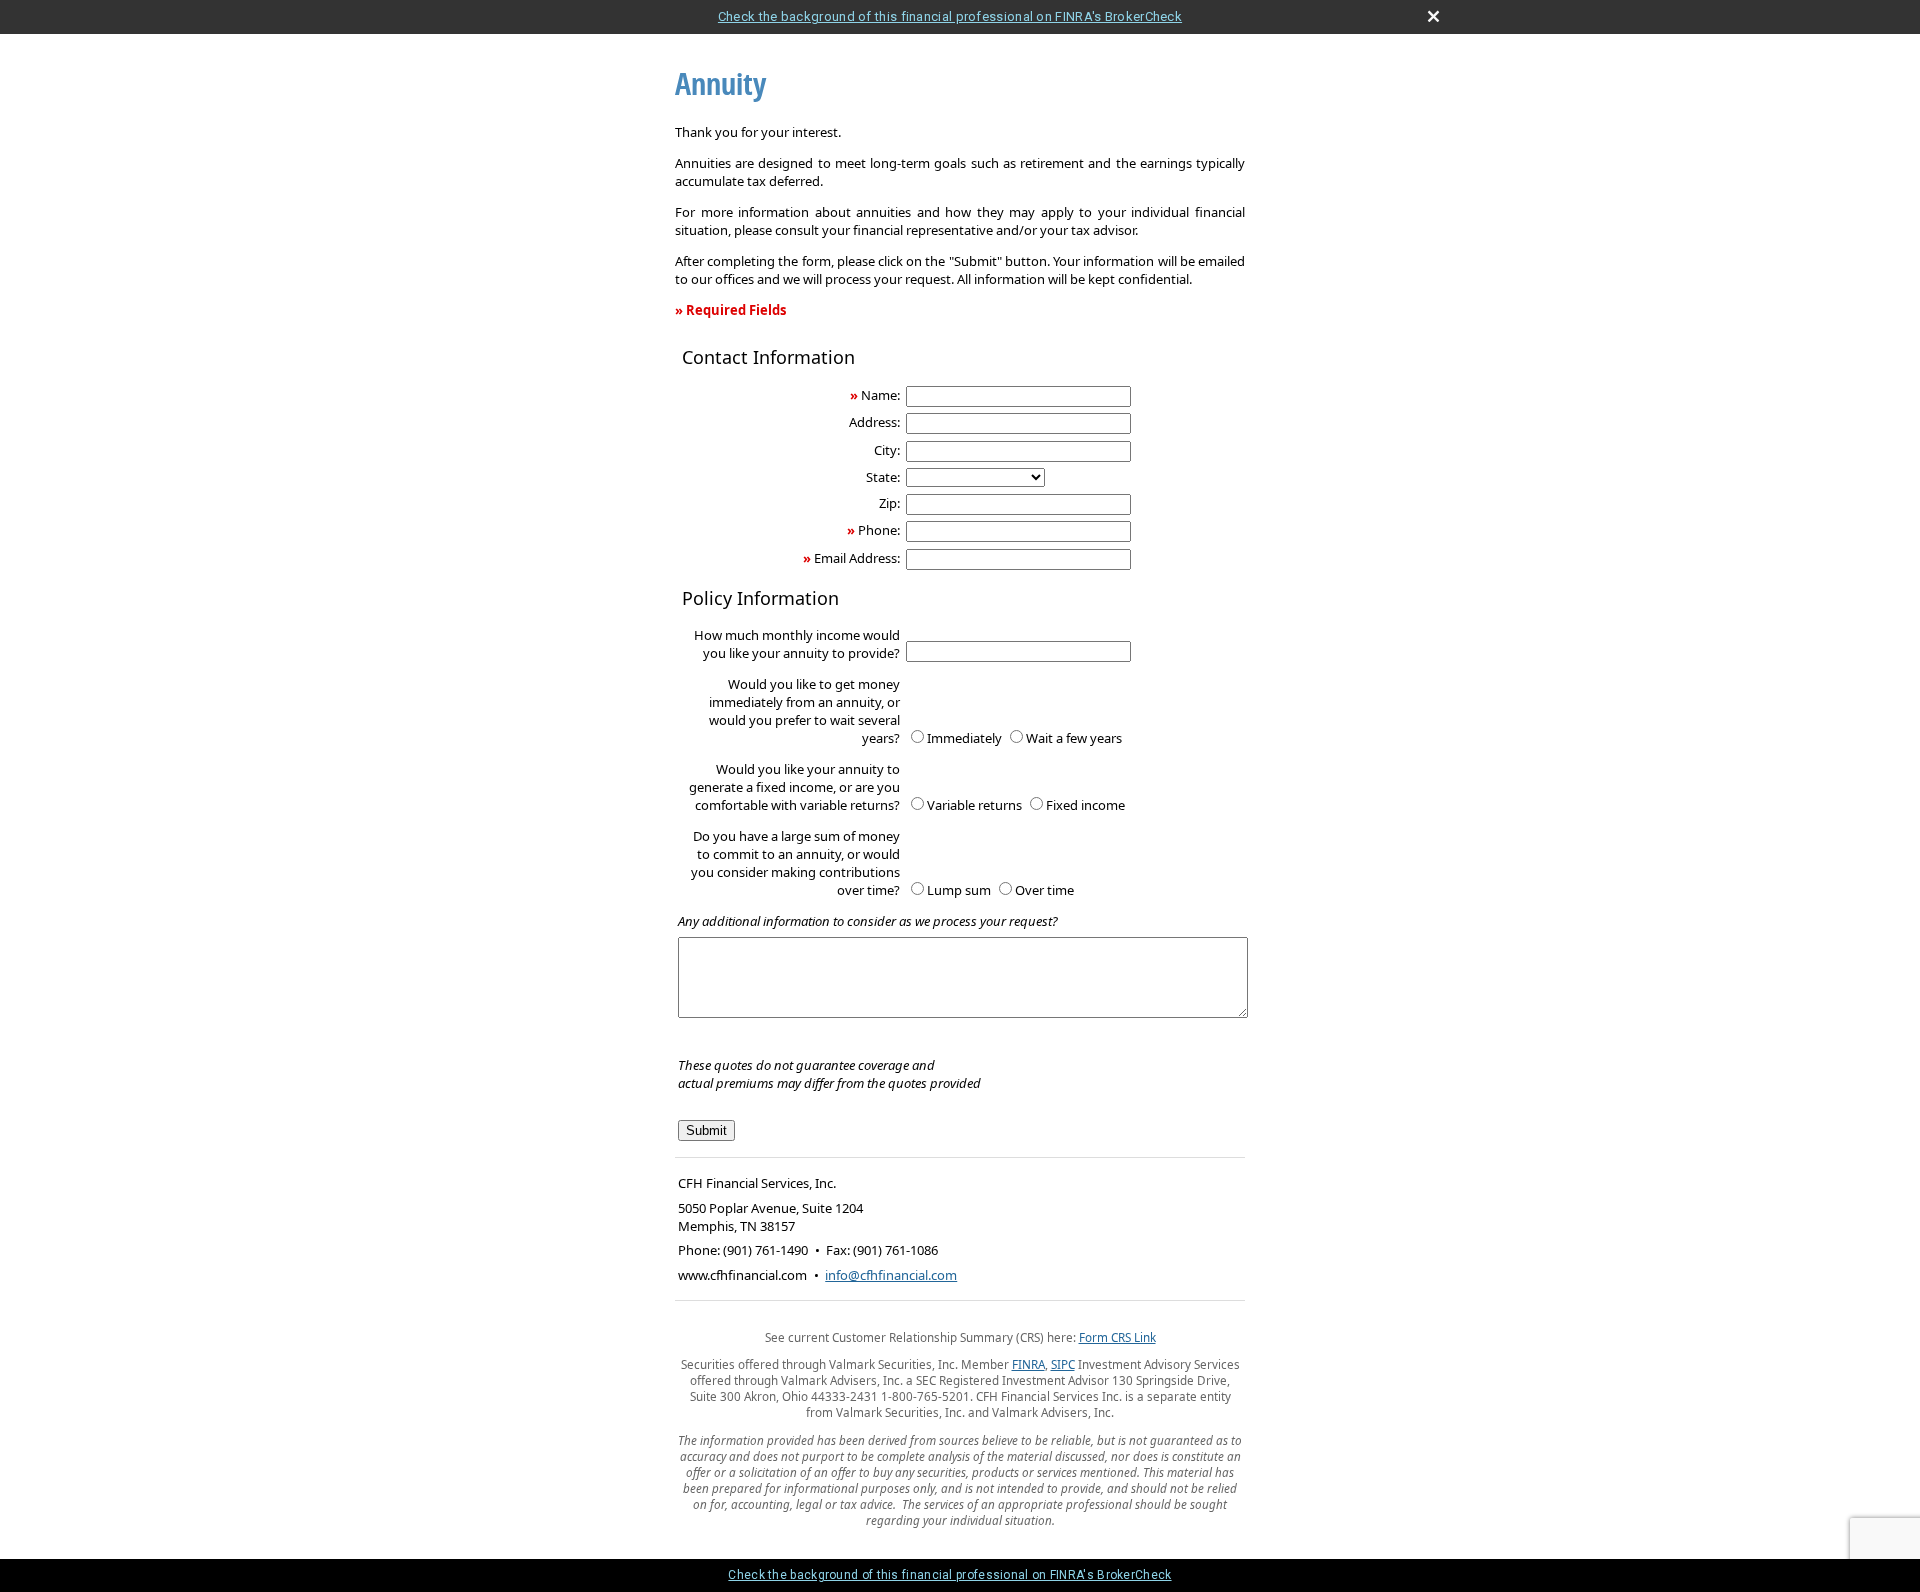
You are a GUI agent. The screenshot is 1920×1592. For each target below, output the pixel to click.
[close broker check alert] (1433, 16)
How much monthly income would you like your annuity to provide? (797, 644)
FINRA (1028, 1364)
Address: (874, 422)
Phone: (879, 530)
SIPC (1063, 1364)
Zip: (889, 503)
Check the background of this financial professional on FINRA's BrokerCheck (950, 16)
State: (883, 477)
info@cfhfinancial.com (891, 1275)
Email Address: (857, 558)
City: (887, 450)
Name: (880, 395)
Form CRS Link (1117, 1337)
